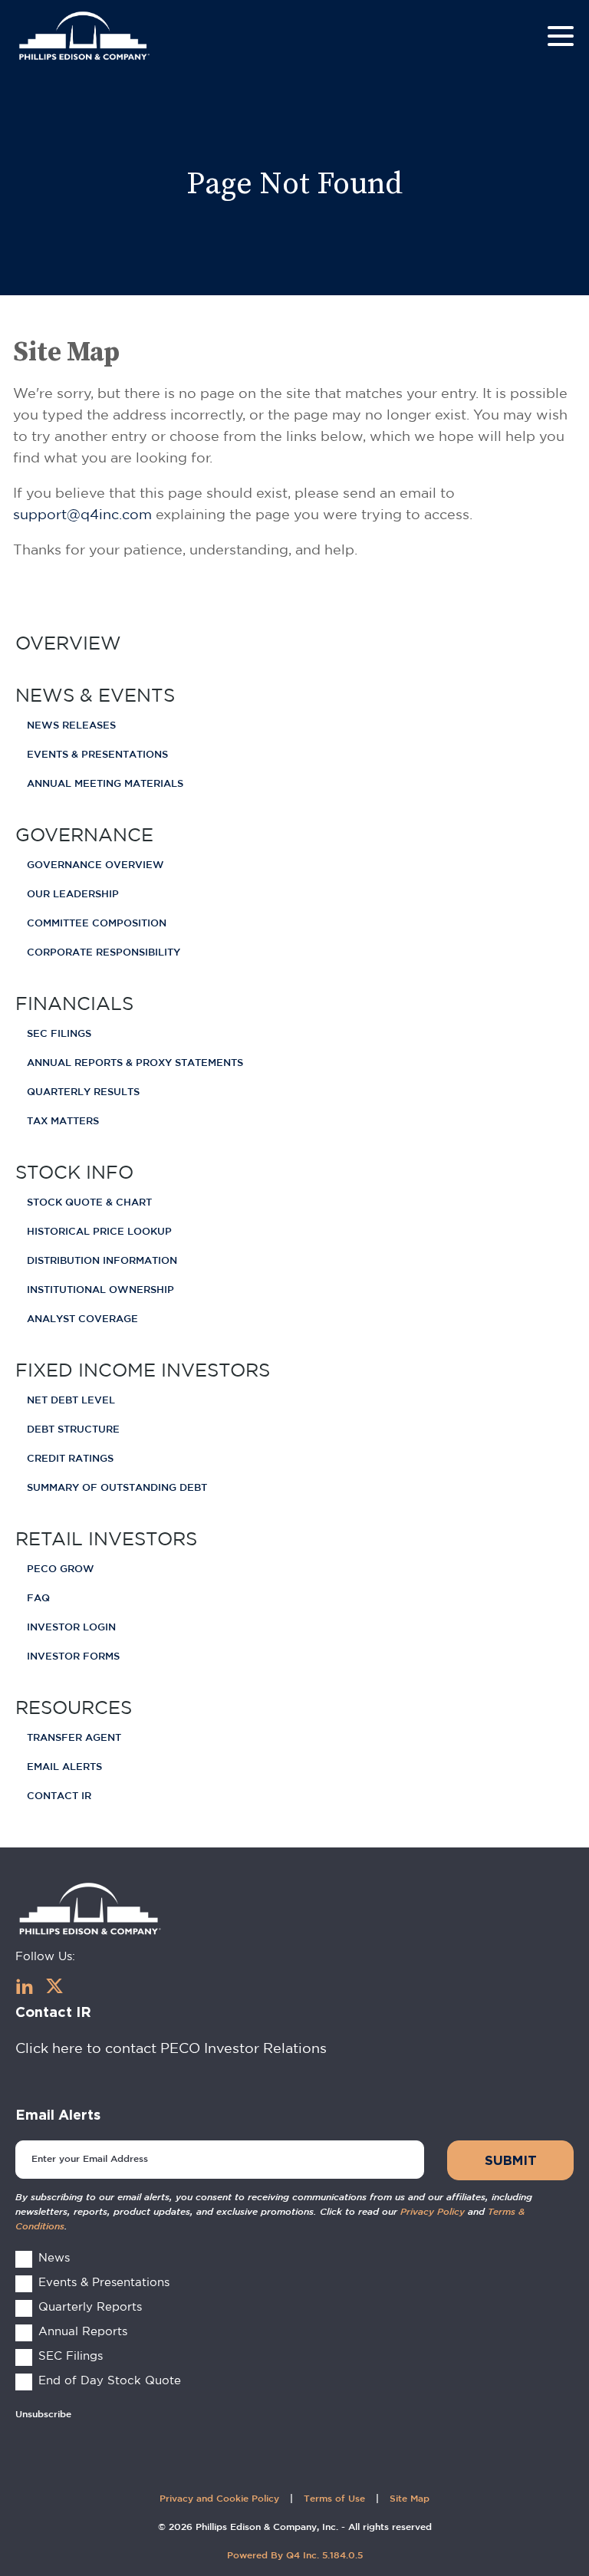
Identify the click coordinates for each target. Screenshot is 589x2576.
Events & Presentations (97, 755)
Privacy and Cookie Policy (219, 2499)
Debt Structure (73, 1430)
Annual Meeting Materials (105, 784)
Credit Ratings (70, 1459)
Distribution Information (102, 1261)
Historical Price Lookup (99, 1232)
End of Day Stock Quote (110, 2380)
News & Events (95, 695)
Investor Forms (73, 1657)
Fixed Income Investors (143, 1370)
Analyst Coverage (82, 1319)
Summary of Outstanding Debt (117, 1488)
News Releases (71, 726)
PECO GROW (61, 1569)
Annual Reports (83, 2331)
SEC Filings (59, 1034)
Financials (74, 1003)
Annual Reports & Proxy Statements (135, 1063)
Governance (84, 834)
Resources (74, 1707)
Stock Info (74, 1172)
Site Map (410, 2499)
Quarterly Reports (90, 2306)
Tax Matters (63, 1122)
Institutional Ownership (100, 1290)
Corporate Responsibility (104, 953)
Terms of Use (334, 2499)
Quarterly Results (83, 1092)
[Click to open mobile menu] (561, 38)
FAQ (38, 1599)
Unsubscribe (43, 2415)
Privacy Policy (433, 2212)
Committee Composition (97, 924)
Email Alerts (64, 1767)
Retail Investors (106, 1538)
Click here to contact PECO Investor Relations (171, 2048)
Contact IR (59, 1796)
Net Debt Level (71, 1401)
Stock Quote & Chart (89, 1203)
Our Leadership (73, 895)
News (54, 2257)
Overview (68, 643)
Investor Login (71, 1628)
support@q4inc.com (82, 514)
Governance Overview (95, 865)
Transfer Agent (74, 1738)
